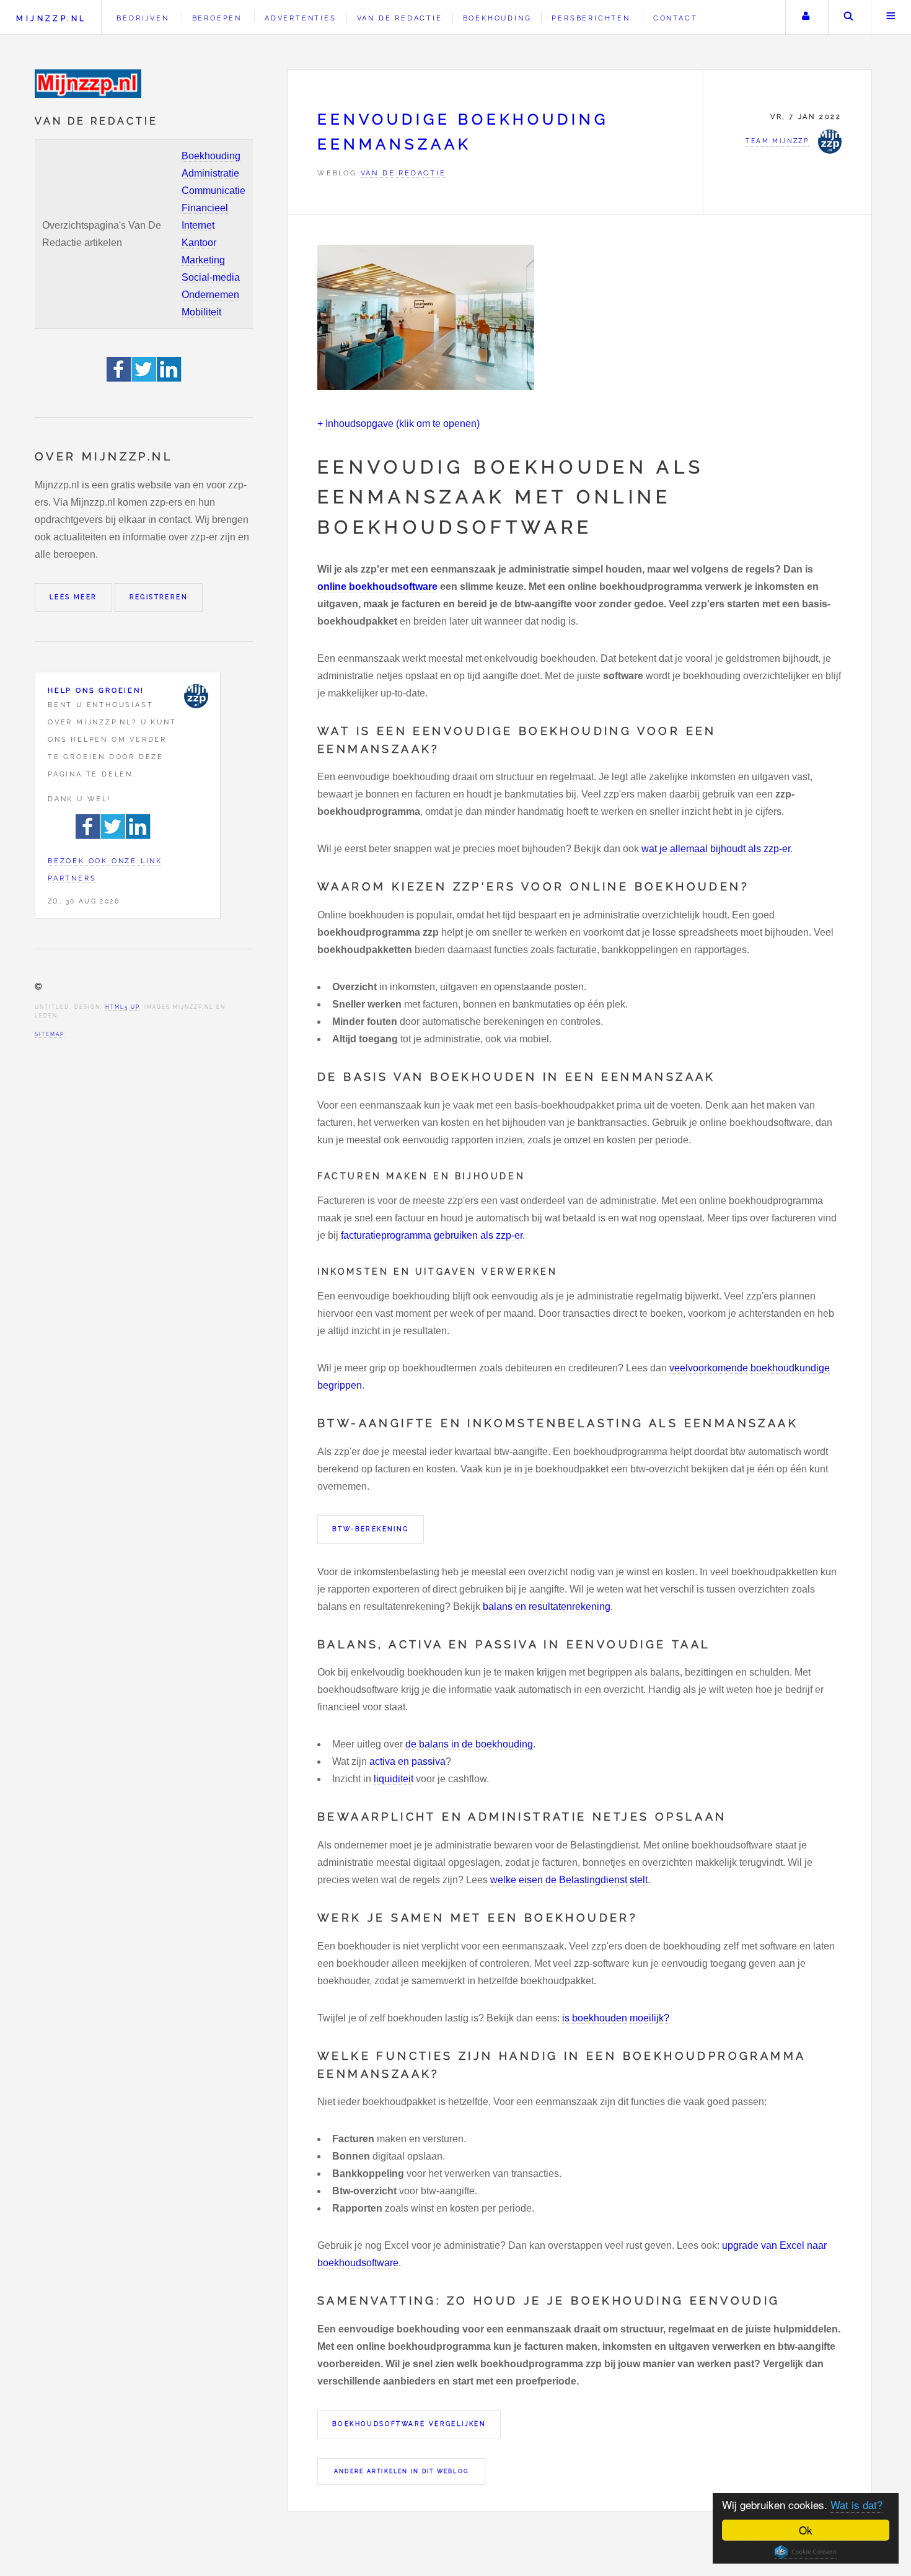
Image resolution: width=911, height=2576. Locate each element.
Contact (676, 18)
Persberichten (591, 18)
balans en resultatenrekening (547, 1607)
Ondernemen (210, 295)
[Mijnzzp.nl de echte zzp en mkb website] (89, 84)
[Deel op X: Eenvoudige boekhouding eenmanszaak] (144, 378)
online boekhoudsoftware (377, 587)
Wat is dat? (856, 2504)
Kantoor (199, 243)
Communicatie (213, 191)
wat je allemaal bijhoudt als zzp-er (716, 849)
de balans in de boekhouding (469, 1744)
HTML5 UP (122, 1007)
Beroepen (217, 18)
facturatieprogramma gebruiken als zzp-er (432, 1235)
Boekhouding (211, 156)
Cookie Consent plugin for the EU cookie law (806, 2552)
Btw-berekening (371, 1529)
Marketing (203, 260)
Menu (891, 17)
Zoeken (848, 17)
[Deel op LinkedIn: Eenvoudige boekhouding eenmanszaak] (169, 378)
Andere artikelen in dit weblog (401, 2471)
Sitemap (50, 1034)
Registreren (159, 597)
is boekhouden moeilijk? (616, 2018)
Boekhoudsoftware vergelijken (409, 2424)
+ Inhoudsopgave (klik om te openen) (398, 424)
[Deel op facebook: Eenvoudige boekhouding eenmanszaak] (119, 378)
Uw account (806, 17)
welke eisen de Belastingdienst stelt (569, 1880)
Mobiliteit (201, 312)
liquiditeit (394, 1779)
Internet (198, 225)
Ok (806, 2530)
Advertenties (301, 18)
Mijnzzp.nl (51, 18)
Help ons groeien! (96, 690)
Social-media (211, 277)
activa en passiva (407, 1761)
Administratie (210, 173)
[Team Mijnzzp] (196, 696)
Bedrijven (143, 18)
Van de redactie (400, 18)
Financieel (205, 208)
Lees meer (73, 597)
